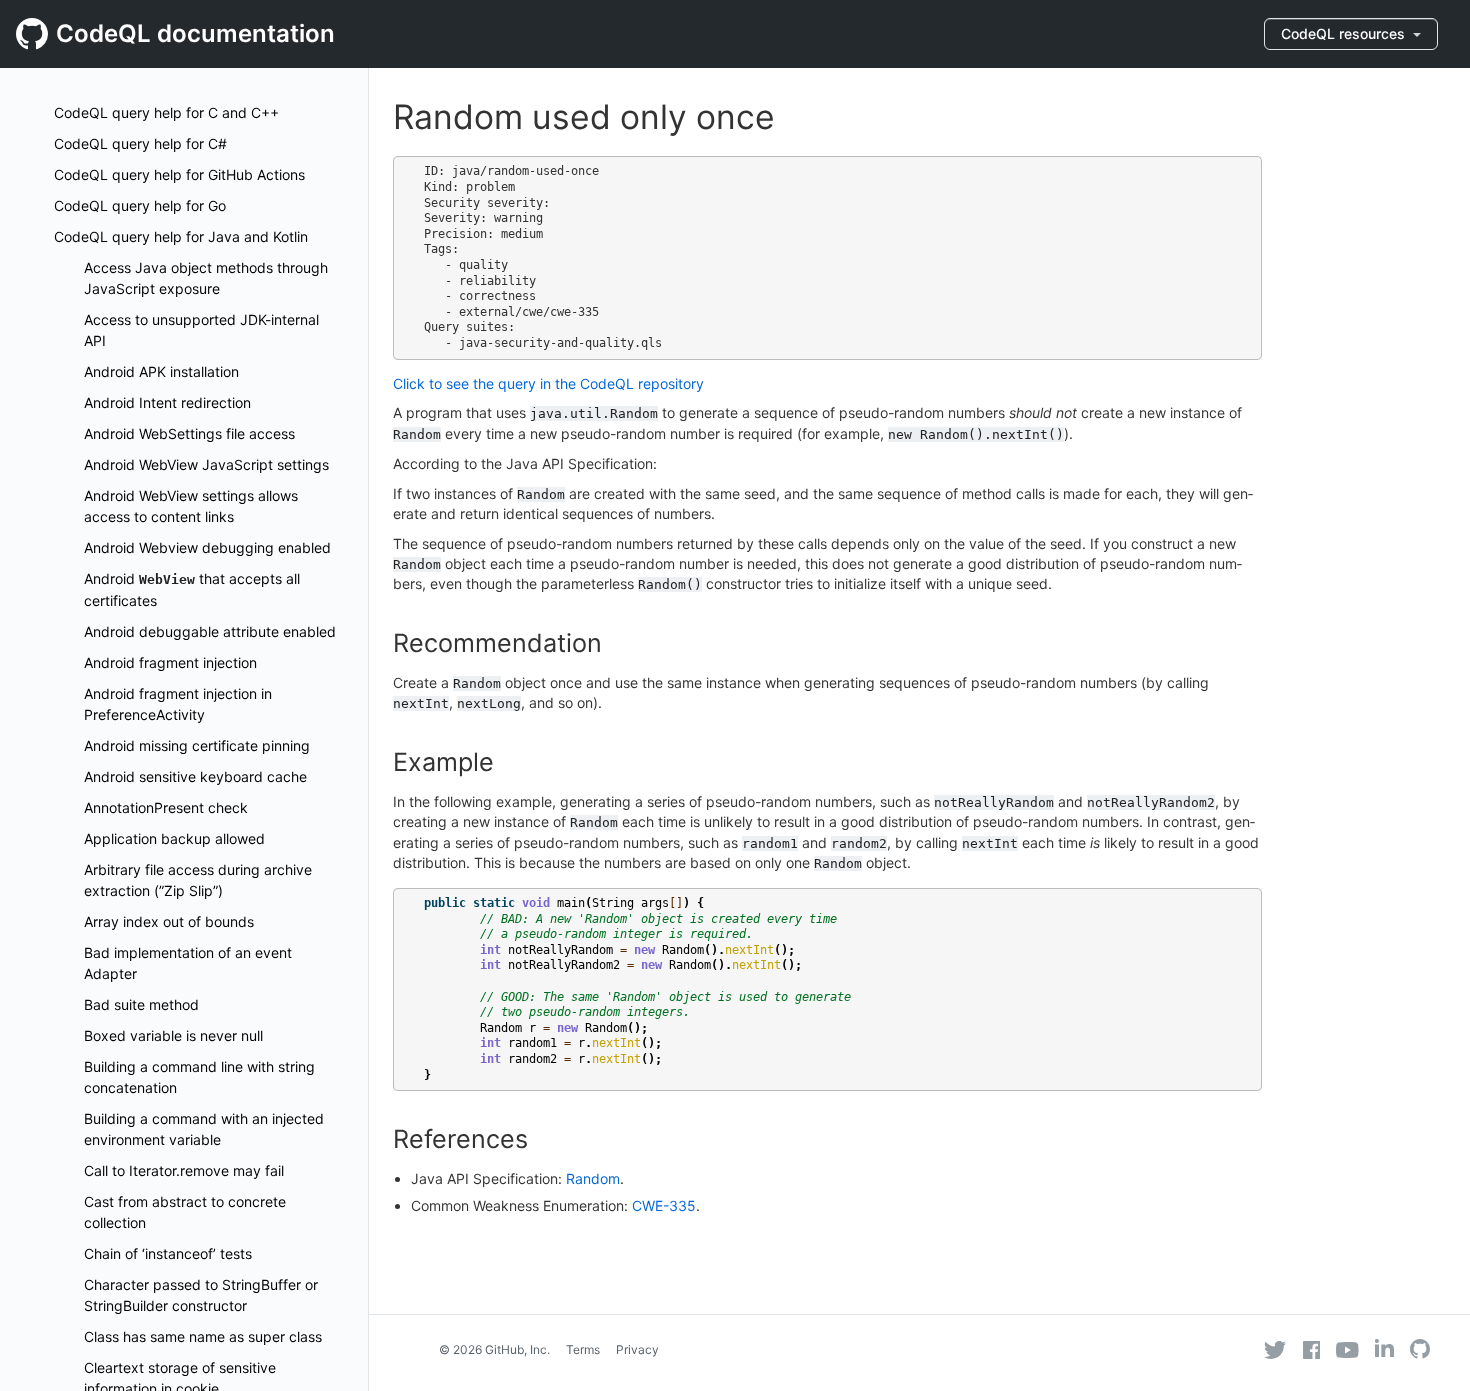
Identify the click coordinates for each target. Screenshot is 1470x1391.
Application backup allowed (174, 838)
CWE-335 (664, 1205)
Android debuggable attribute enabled (210, 631)
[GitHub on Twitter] (1275, 1350)
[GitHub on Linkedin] (1384, 1348)
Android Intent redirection (167, 402)
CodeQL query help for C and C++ (166, 112)
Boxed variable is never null (173, 1035)
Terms (583, 1349)
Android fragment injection (170, 662)
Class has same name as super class (203, 1336)
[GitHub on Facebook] (1312, 1350)
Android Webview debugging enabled (207, 547)
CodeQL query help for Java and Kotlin (181, 236)
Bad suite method (141, 1004)
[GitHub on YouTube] (1347, 1350)
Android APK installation (161, 371)
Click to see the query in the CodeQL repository (548, 383)
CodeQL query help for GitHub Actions (179, 174)
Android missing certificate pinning (197, 745)
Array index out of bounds (169, 921)
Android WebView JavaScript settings (206, 464)
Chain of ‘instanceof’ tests (168, 1253)
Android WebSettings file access (189, 433)
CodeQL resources (1345, 33)
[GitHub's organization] (1420, 1351)
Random (593, 1178)
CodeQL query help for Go (140, 205)
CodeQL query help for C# (140, 143)
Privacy (637, 1349)
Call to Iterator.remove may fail (184, 1170)
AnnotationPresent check (166, 807)
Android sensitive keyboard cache (195, 776)
